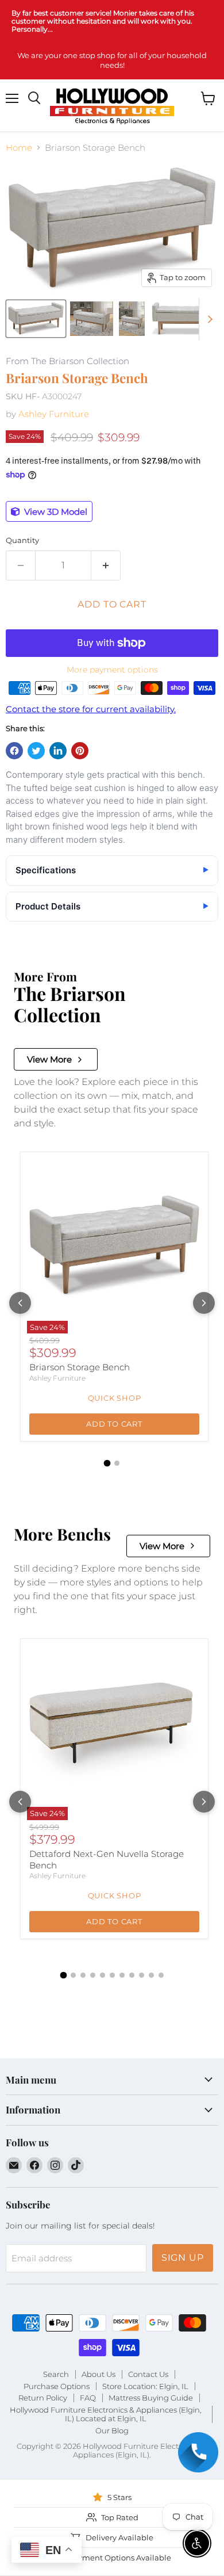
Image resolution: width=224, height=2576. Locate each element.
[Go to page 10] (151, 1975)
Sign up (183, 2258)
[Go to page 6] (112, 1975)
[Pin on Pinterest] (80, 751)
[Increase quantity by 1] (106, 565)
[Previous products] (20, 1303)
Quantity (22, 540)
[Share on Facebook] (14, 751)
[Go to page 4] (93, 1975)
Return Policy (43, 2398)
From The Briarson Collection (67, 362)
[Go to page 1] (107, 1463)
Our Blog (112, 2430)
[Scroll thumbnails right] (208, 319)
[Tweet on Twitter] (36, 751)
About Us (99, 2374)
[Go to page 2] (117, 1463)
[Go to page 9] (142, 1975)
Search (56, 2374)
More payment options (112, 670)
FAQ (88, 2398)
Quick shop (115, 1398)
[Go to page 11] (161, 1975)
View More (49, 1059)
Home (19, 148)
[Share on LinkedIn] (58, 751)
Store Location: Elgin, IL (145, 2386)
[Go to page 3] (83, 1975)
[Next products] (204, 1303)
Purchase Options (57, 2386)
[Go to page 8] (132, 1975)
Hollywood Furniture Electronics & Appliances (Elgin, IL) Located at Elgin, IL (106, 2414)
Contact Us (148, 2374)
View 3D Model (55, 512)
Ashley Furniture (54, 414)
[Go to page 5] (103, 1975)
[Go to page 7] (122, 1975)
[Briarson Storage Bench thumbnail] (36, 319)
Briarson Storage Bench (80, 1367)
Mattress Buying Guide (151, 2398)
